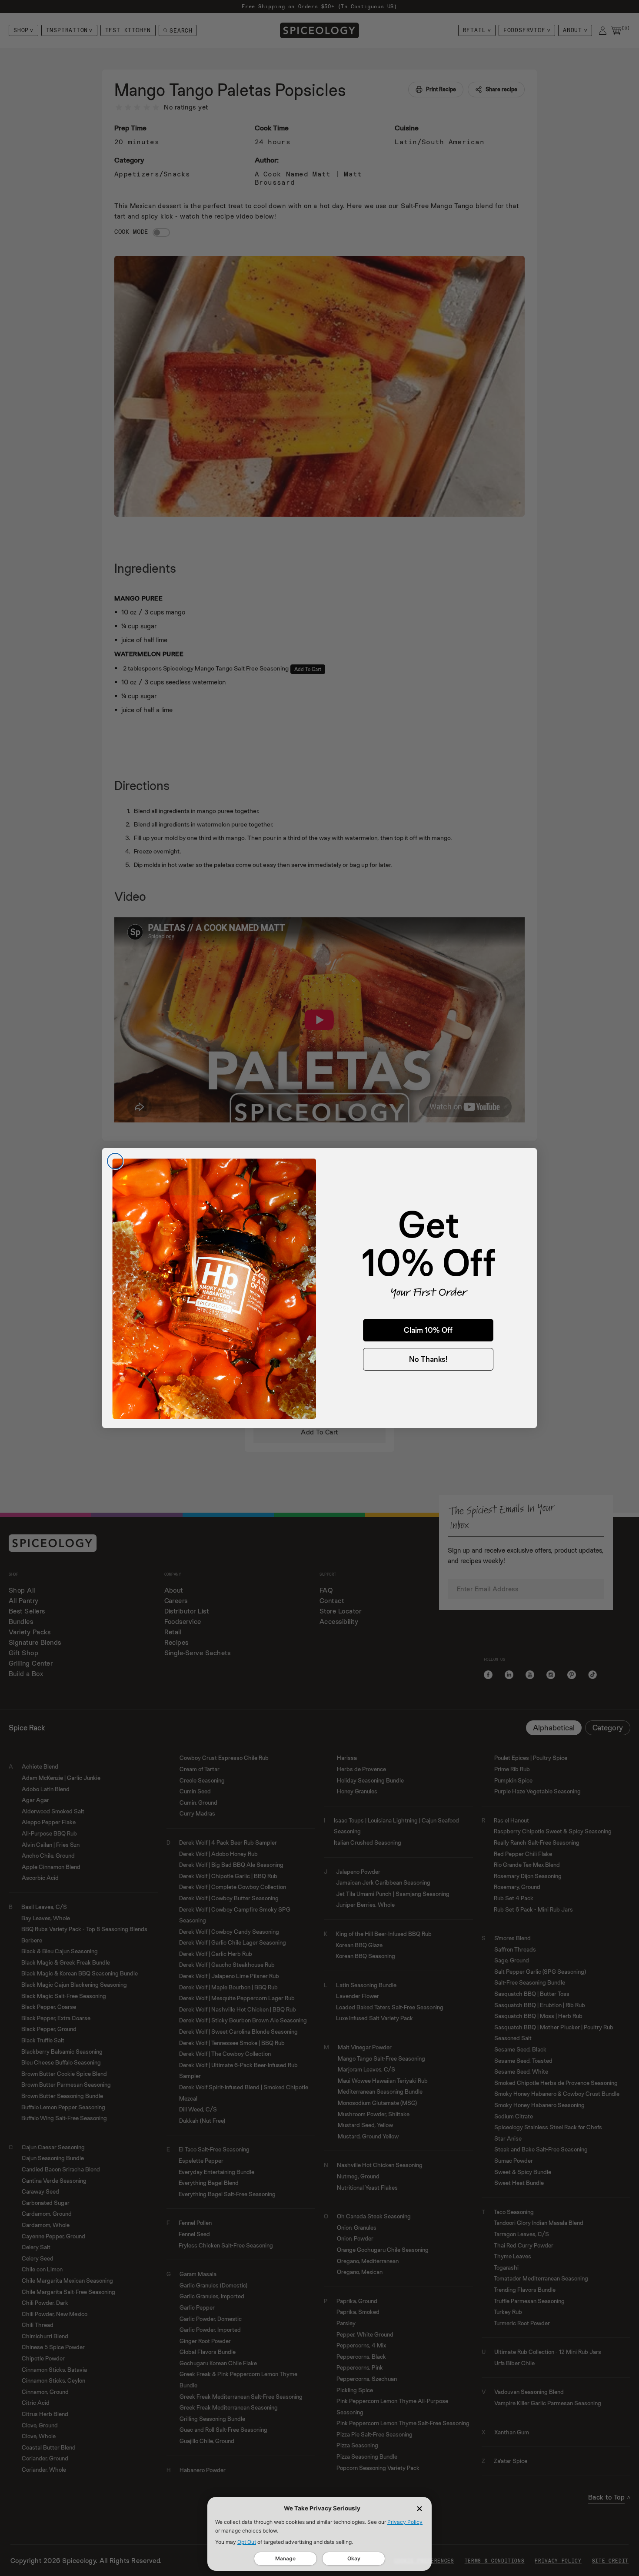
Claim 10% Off (428, 1330)
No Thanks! (428, 1359)
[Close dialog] (115, 1161)
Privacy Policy (405, 2522)
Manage (285, 2558)
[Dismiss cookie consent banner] (419, 2509)
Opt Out (247, 2542)
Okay (354, 2558)
